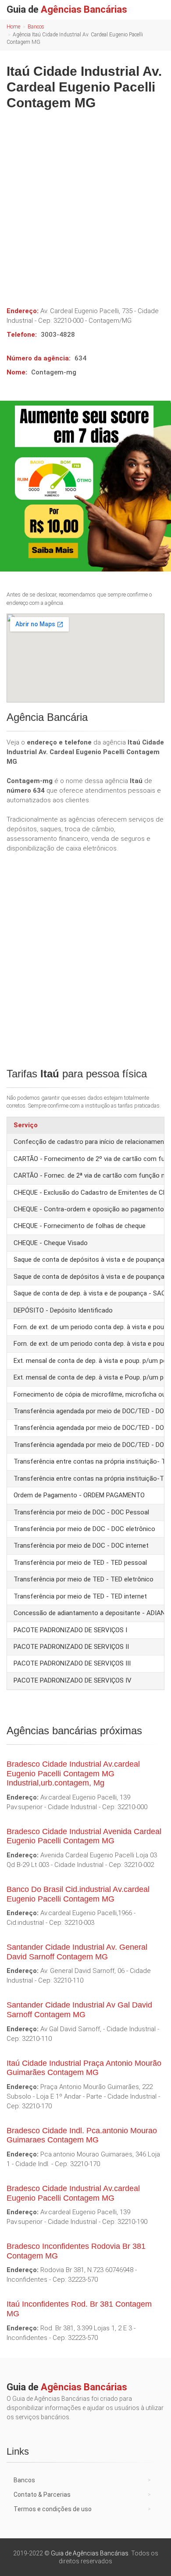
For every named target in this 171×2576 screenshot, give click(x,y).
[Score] (85, 486)
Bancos (36, 27)
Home (13, 27)
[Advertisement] (85, 205)
